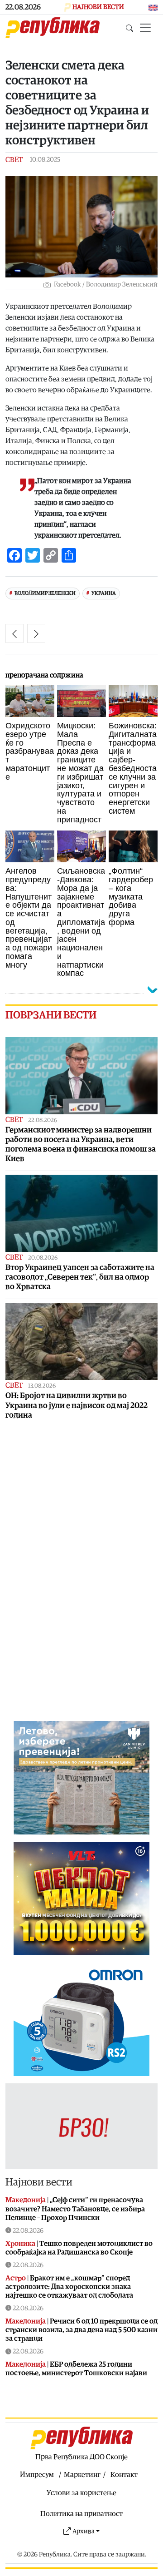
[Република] (53, 28)
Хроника (20, 2244)
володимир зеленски (45, 593)
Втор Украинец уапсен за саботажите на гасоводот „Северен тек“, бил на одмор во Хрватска (80, 1277)
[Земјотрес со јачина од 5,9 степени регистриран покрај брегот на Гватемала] (36, 633)
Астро (16, 2278)
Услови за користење (81, 2493)
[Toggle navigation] (145, 28)
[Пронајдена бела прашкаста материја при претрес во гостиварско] (14, 633)
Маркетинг (82, 2475)
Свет (14, 160)
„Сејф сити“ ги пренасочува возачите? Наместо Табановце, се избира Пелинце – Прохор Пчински (75, 2209)
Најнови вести (39, 2182)
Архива (84, 2531)
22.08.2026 (43, 1120)
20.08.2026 (43, 1258)
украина (104, 593)
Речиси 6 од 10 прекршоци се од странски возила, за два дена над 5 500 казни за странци (81, 2330)
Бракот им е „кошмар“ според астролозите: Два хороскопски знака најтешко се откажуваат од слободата (69, 2287)
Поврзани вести (51, 1015)
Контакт (124, 2475)
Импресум (37, 2475)
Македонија (26, 2200)
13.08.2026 (42, 1386)
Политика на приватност (81, 2514)
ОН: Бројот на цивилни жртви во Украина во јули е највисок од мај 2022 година (77, 1405)
